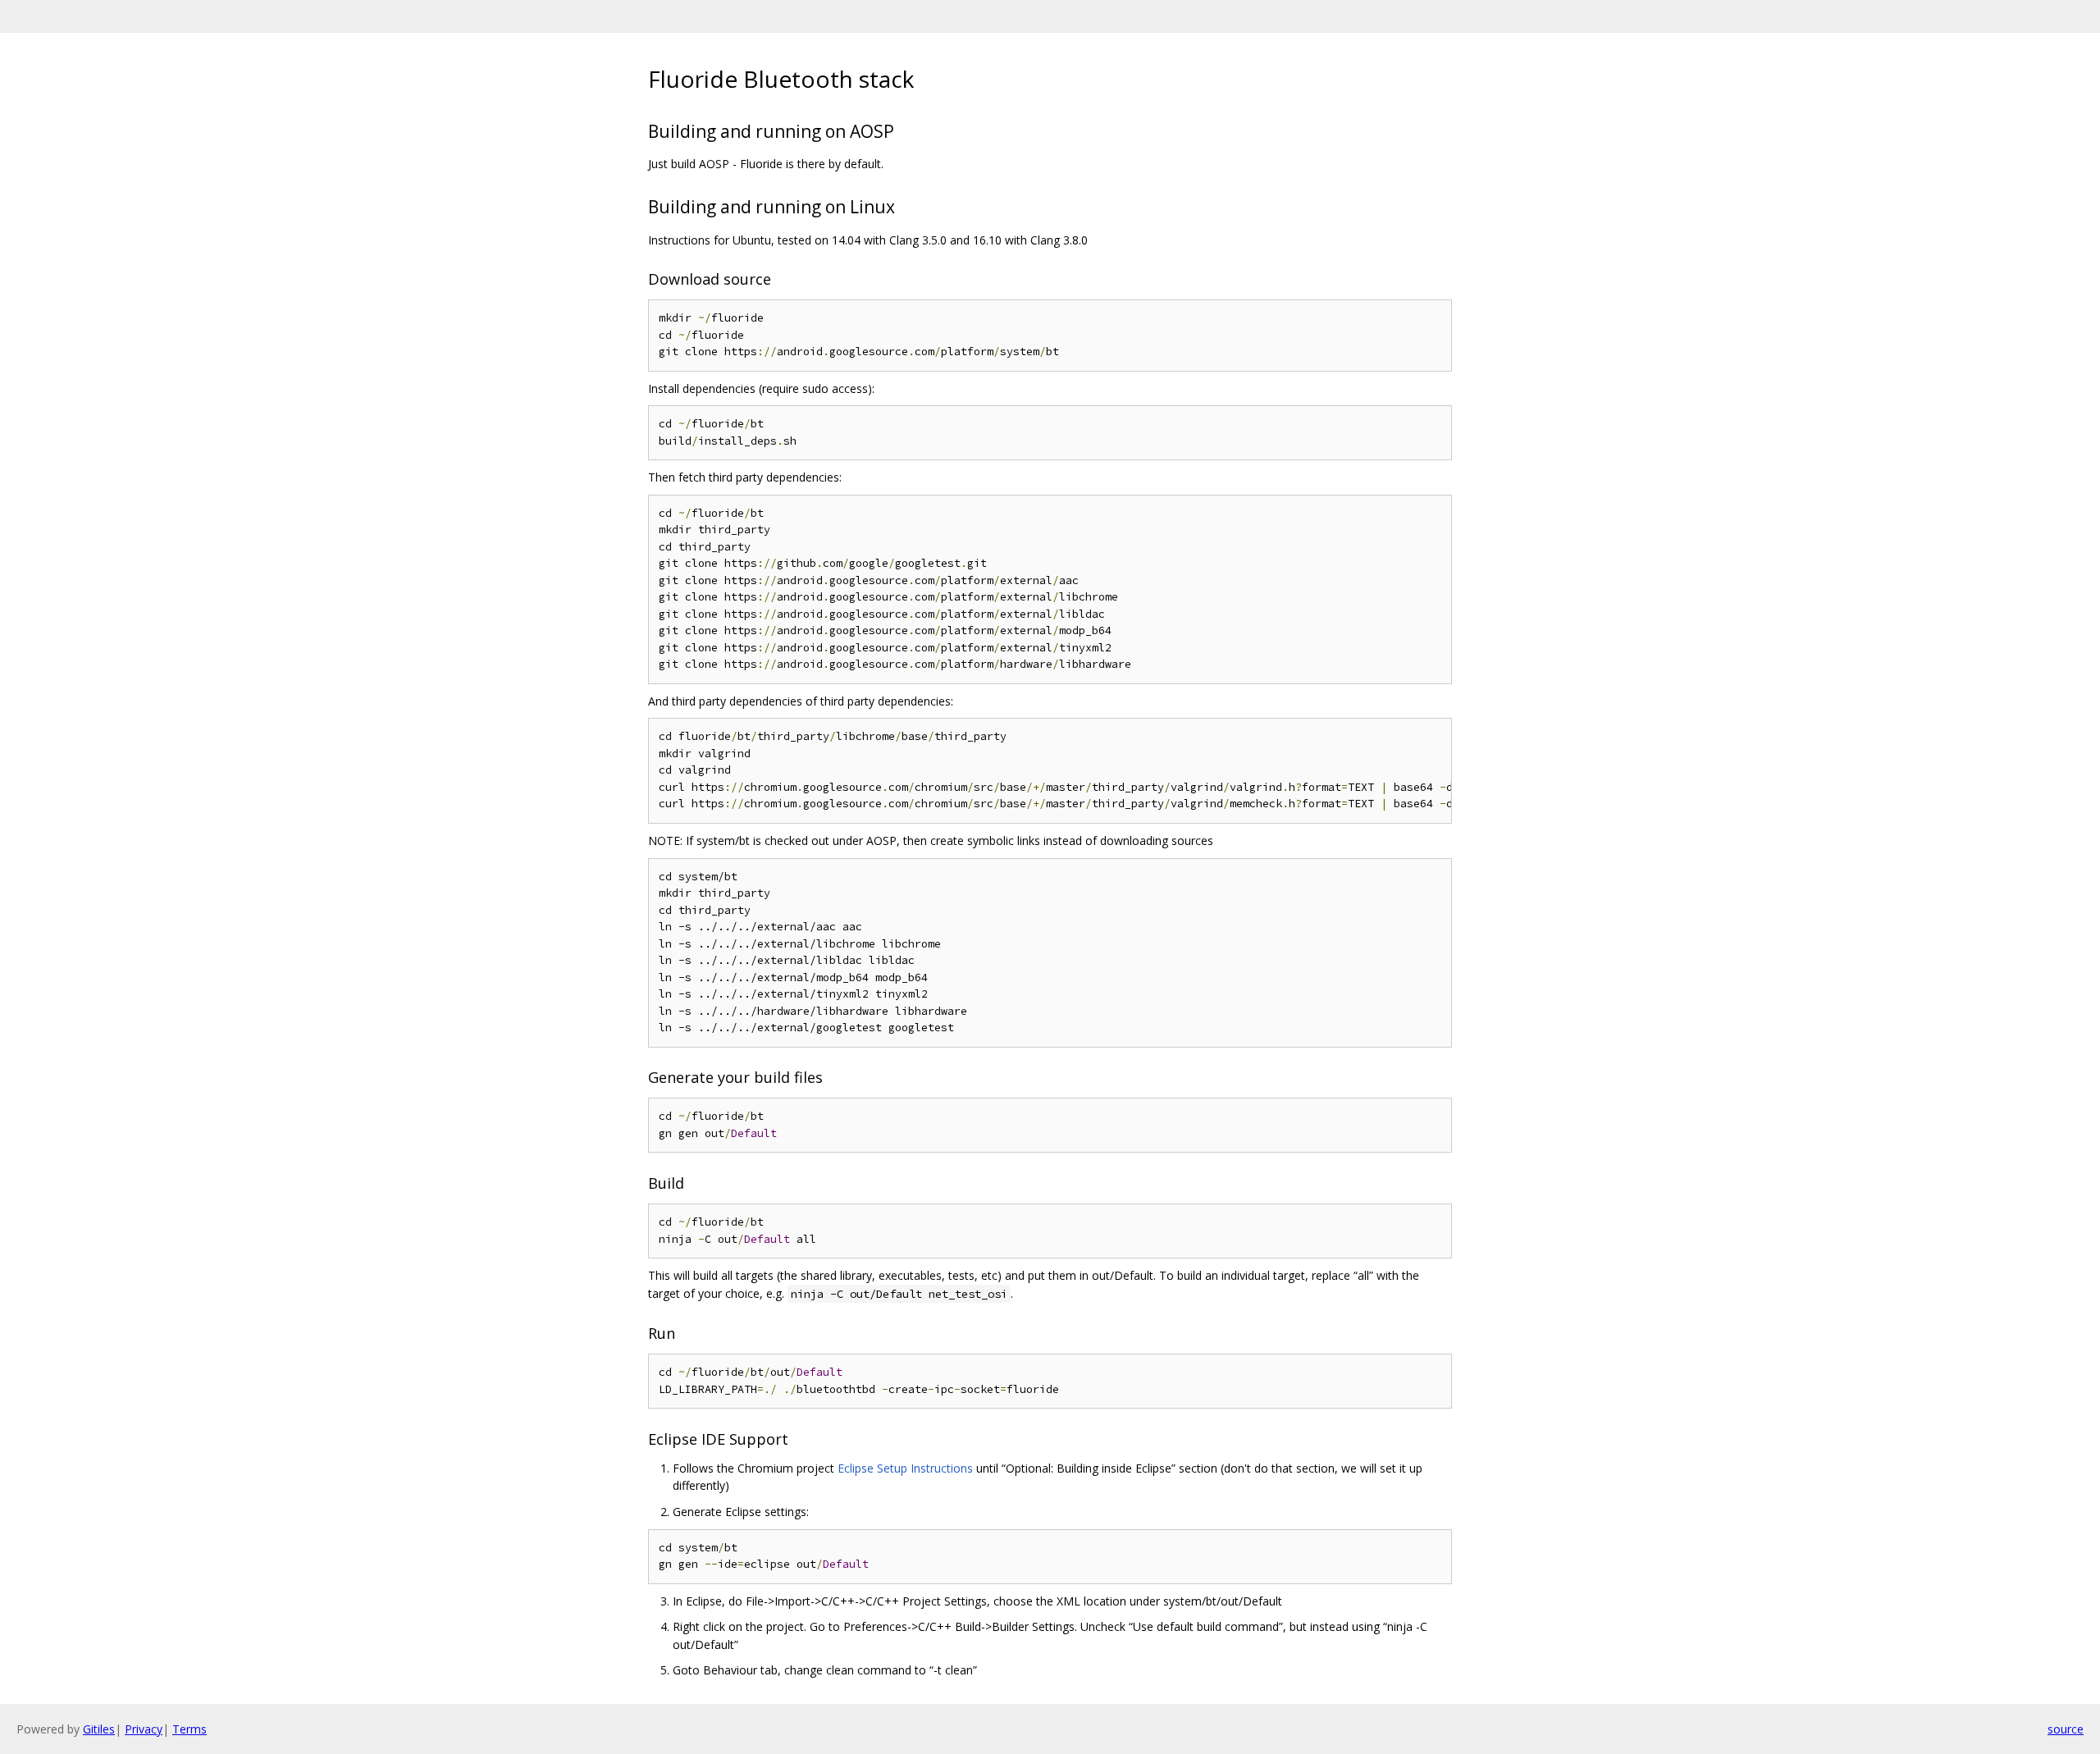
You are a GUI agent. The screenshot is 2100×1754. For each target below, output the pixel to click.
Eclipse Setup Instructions (905, 1468)
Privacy (144, 1729)
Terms (189, 1729)
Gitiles (99, 1729)
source (2066, 1729)
